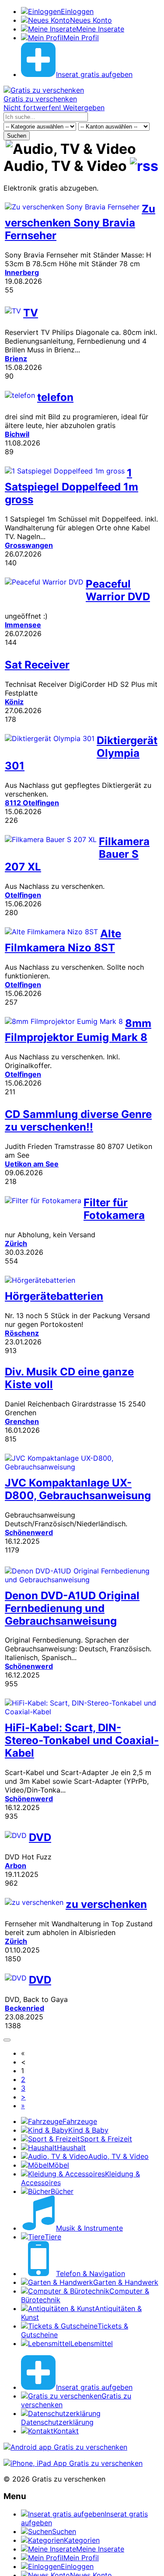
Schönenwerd (29, 1532)
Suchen (17, 136)
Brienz (16, 359)
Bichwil (17, 434)
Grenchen (22, 1421)
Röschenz (22, 1333)
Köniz (14, 702)
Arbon (16, 1866)
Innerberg (22, 272)
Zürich (16, 1243)
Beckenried (24, 2008)
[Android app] (65, 2447)
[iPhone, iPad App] (73, 2463)
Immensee (23, 625)
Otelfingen (23, 895)
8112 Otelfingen (32, 803)
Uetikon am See (32, 1164)
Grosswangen (29, 545)
